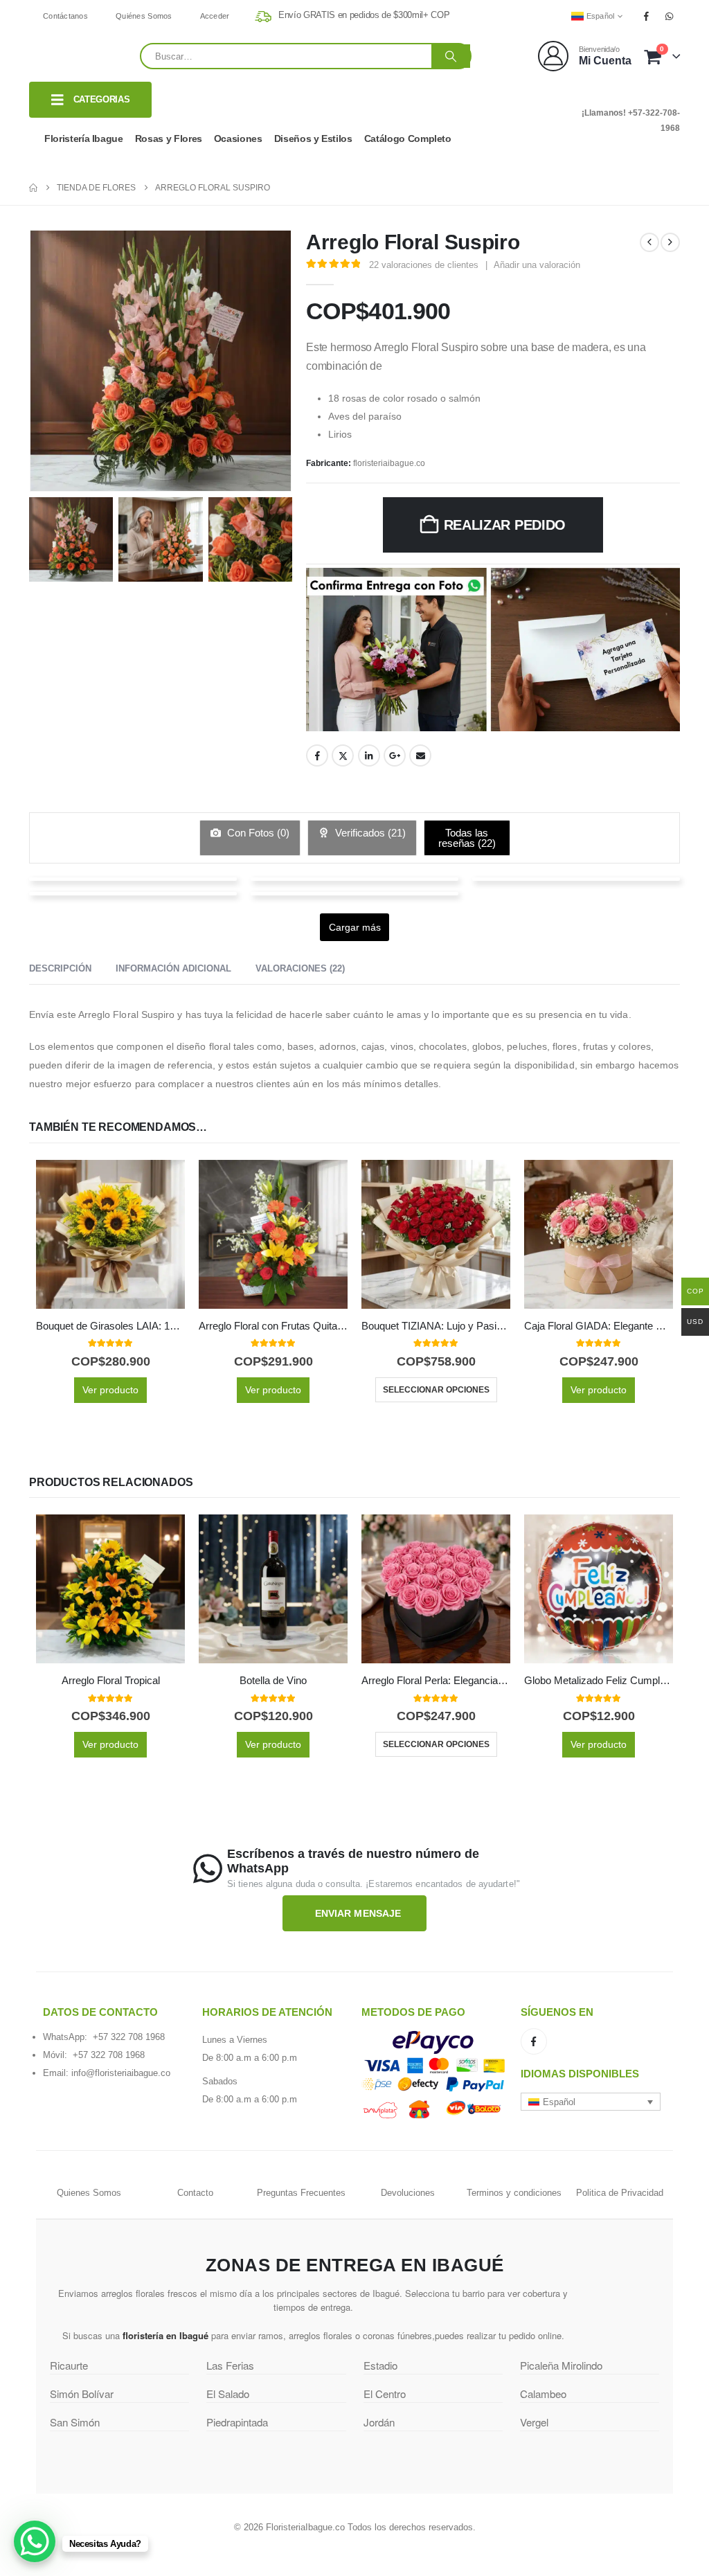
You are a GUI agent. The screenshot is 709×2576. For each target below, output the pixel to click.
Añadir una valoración (537, 265)
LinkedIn (369, 755)
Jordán (379, 2422)
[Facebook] (647, 16)
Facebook (317, 755)
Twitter (343, 755)
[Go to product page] (110, 1234)
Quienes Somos (89, 2193)
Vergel (534, 2422)
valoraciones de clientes (424, 265)
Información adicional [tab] (173, 968)
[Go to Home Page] (33, 188)
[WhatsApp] (670, 16)
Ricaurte (69, 2365)
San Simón (75, 2422)
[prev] (649, 242)
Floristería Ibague (84, 138)
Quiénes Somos (144, 16)
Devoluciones (408, 2193)
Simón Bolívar (82, 2394)
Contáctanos (65, 16)
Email (420, 755)
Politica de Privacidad (620, 2193)
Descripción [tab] (60, 968)
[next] (670, 242)
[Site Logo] (84, 56)
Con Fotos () (257, 833)
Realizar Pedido (505, 525)
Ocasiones (238, 138)
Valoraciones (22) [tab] (300, 968)
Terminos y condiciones (514, 2193)
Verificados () (369, 833)
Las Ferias (230, 2365)
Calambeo (543, 2394)
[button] (591, 2102)
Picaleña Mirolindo (561, 2365)
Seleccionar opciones (436, 1390)
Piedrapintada (237, 2422)
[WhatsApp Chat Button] (35, 2541)
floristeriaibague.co (389, 463)
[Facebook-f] (534, 2041)
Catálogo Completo (408, 138)
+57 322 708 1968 (129, 2037)
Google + (395, 755)
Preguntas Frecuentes (301, 2193)
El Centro (385, 2394)
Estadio (380, 2365)
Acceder (215, 16)
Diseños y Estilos (313, 138)
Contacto (195, 2193)
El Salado (228, 2394)
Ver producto (110, 1390)
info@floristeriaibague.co (121, 2073)
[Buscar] (451, 56)
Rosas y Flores (169, 138)
